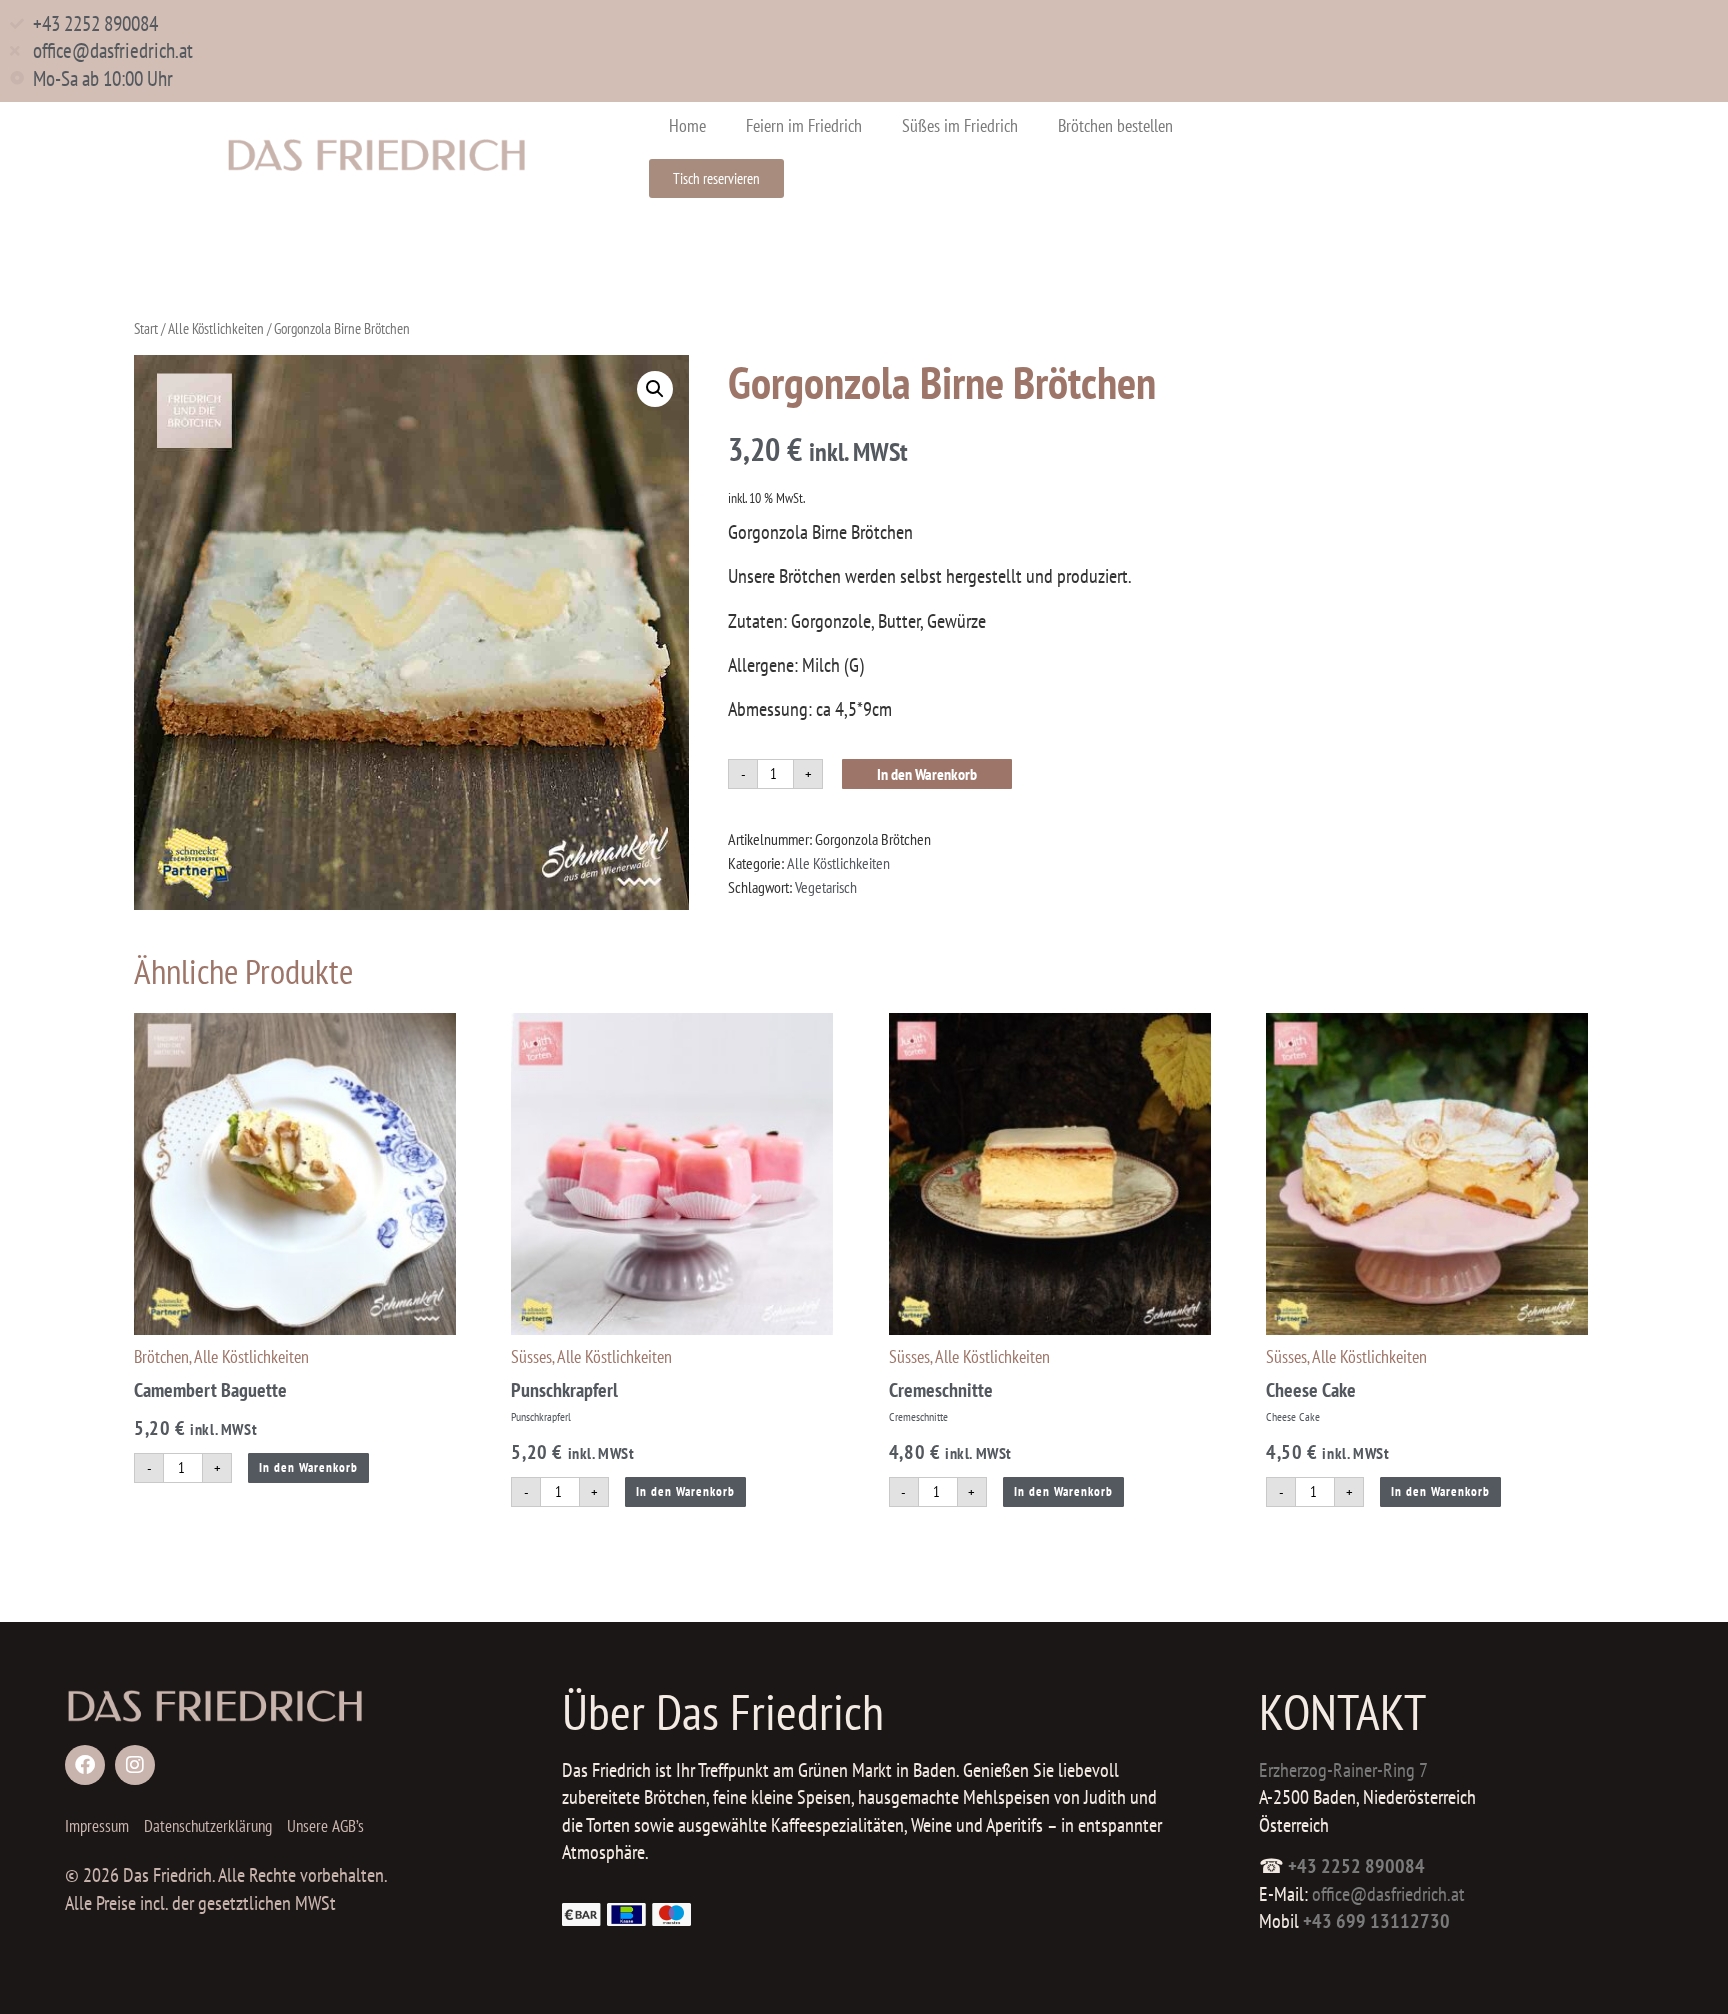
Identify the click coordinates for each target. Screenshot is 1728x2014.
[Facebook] (85, 1765)
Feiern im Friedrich (804, 125)
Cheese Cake (1311, 1390)
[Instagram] (135, 1765)
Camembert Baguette (210, 1390)
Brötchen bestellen (1115, 125)
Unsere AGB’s (325, 1826)
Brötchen (161, 1356)
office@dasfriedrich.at (1388, 1894)
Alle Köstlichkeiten (216, 328)
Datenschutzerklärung (208, 1826)
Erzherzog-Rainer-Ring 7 (1343, 1770)
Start (146, 328)
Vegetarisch (826, 887)
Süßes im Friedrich (960, 125)
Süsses (531, 1356)
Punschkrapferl (564, 1390)
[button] (655, 389)
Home (687, 125)
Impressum (97, 1826)
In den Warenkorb (927, 774)
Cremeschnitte (941, 1390)
